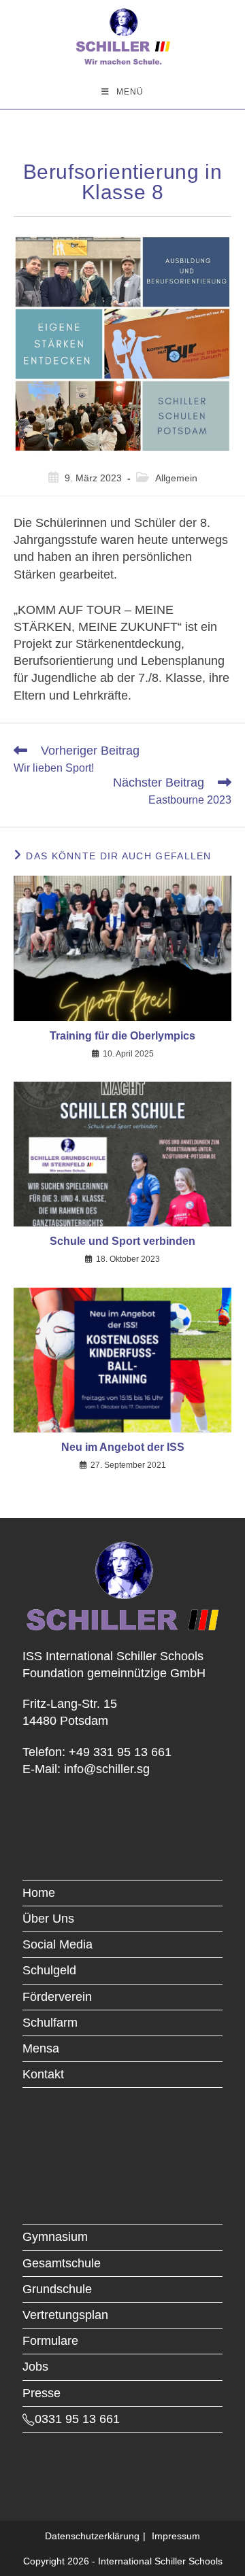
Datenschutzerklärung (92, 2536)
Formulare (50, 2341)
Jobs (35, 2367)
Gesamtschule (62, 2263)
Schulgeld (49, 1970)
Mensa (41, 2048)
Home (39, 1893)
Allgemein (176, 478)
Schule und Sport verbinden (122, 1241)
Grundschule (57, 2289)
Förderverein (57, 1997)
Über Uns (48, 1919)
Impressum (176, 2536)
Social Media (58, 1944)
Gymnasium (55, 2237)
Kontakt (43, 2074)
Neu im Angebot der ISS (123, 1447)
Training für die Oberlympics (122, 1036)
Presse (42, 2393)
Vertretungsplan (65, 2315)
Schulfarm (50, 2023)
